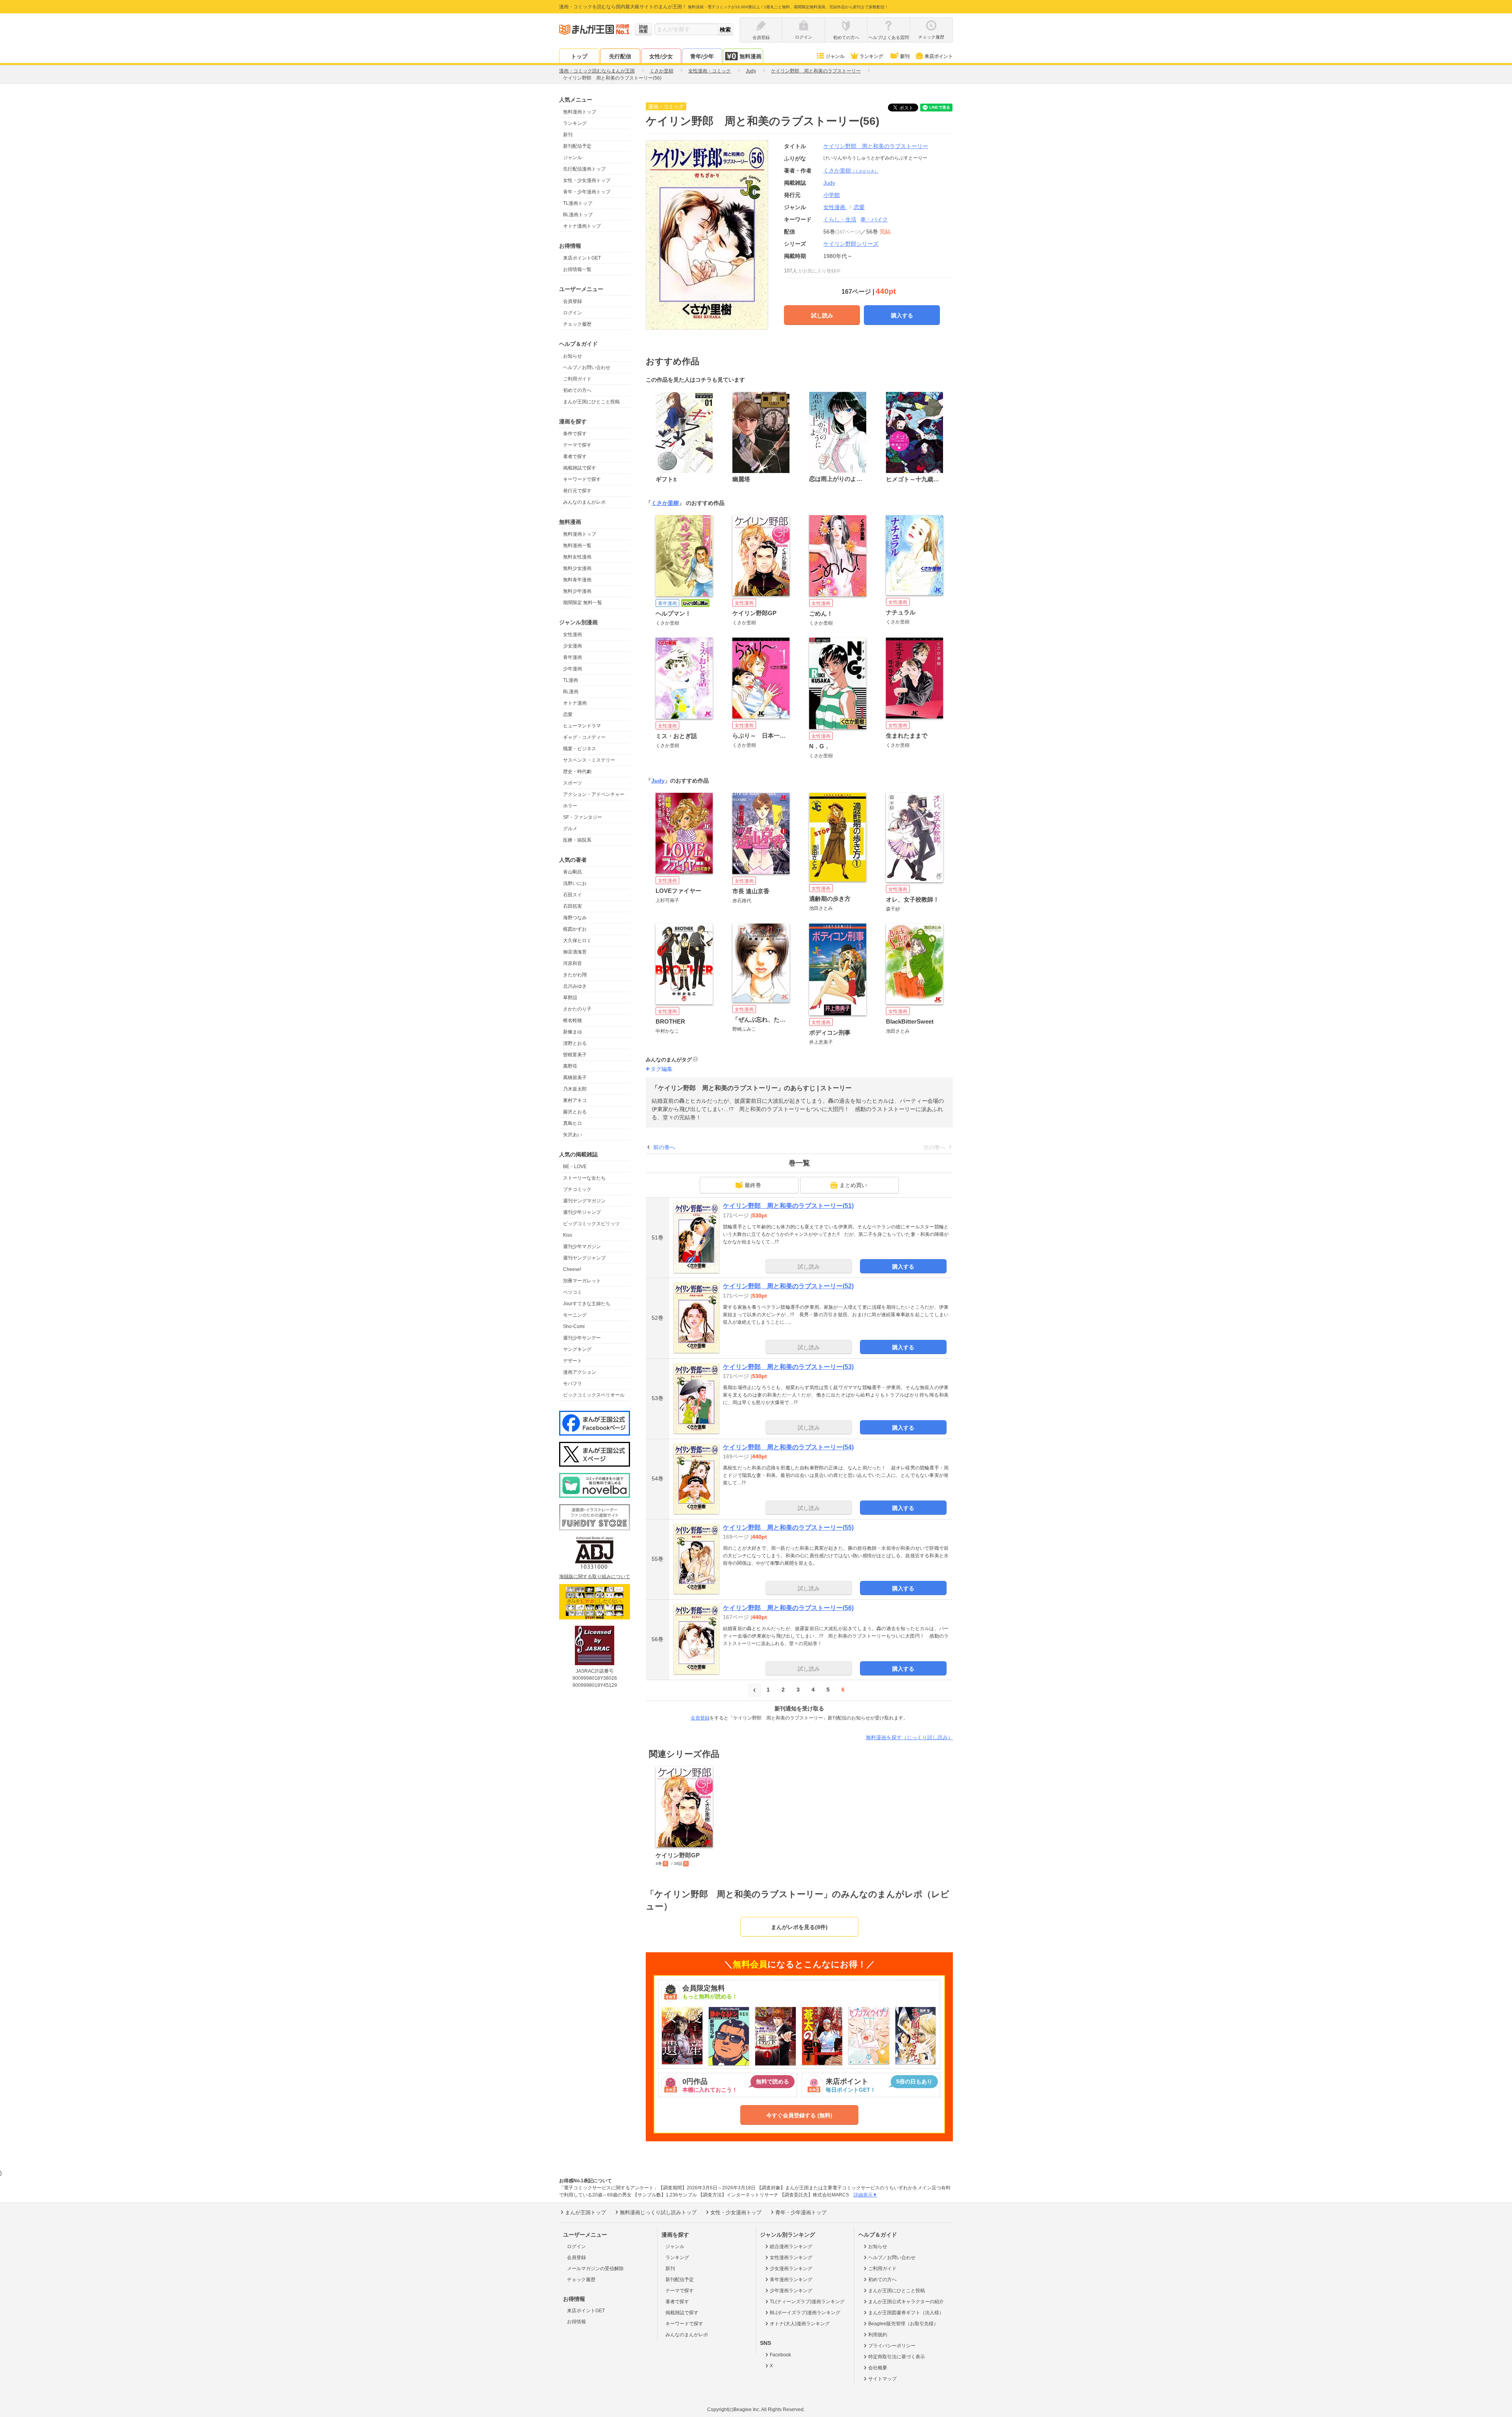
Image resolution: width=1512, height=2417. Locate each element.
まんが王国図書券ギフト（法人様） (906, 2313)
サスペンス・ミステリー (589, 760)
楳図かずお (575, 929)
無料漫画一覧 (577, 545)
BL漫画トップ (578, 215)
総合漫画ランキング (791, 2246)
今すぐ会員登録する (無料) (799, 2115)
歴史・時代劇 (577, 772)
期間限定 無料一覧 (583, 603)
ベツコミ (573, 1292)
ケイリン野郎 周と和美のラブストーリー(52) (788, 1286)
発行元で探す (577, 491)
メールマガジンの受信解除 (595, 2269)
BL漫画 (571, 692)
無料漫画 (750, 56)
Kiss (568, 1235)
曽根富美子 (575, 1055)
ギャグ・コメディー (584, 737)
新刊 (905, 56)
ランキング (871, 56)
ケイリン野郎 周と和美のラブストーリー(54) (788, 1447)
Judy (658, 781)
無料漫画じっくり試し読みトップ (658, 2212)
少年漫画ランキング (791, 2291)
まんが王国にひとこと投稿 (591, 402)
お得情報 (576, 2322)
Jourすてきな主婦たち (587, 1304)
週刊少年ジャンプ (582, 1212)
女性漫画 (573, 634)
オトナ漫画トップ (582, 226)
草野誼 (570, 998)
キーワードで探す (582, 479)
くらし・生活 (840, 219)
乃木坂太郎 (575, 1089)
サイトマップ (882, 2379)
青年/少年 (702, 56)
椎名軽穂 (573, 1020)
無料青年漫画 (577, 580)
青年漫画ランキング (791, 2280)
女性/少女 (661, 56)
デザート (573, 1361)
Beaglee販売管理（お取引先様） (903, 2324)
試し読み (822, 315)
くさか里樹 (851, 171)
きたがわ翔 (575, 975)
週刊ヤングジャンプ (584, 1258)
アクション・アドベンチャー (594, 794)
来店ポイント (939, 56)
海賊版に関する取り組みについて (595, 1577)
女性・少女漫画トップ (587, 180)
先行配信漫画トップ (584, 169)
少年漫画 (573, 669)
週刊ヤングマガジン (584, 1201)
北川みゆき (575, 986)
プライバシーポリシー (892, 2346)
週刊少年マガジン (582, 1247)
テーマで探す (577, 445)
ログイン (573, 313)
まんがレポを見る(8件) (799, 1927)
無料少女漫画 (577, 568)
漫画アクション (580, 1372)
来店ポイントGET (582, 258)
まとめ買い (853, 1185)
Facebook (780, 2355)
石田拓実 (573, 906)
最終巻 (753, 1185)
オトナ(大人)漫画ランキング (800, 2324)
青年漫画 (573, 657)
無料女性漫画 (577, 557)
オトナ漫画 (575, 703)
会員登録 (573, 301)
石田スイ (573, 895)
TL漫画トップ (578, 203)
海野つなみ (575, 918)
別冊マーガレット (582, 1281)
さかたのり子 (577, 1009)
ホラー (570, 806)
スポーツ (573, 783)
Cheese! (572, 1269)
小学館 (832, 195)
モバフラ (573, 1384)
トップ (579, 56)
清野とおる (575, 1043)
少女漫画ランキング (791, 2269)
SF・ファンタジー (583, 817)
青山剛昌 (573, 872)
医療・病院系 (577, 840)
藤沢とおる (575, 1112)
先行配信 (620, 56)
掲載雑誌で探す (580, 468)
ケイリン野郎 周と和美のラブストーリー (876, 146)
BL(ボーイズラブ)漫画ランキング (805, 2313)
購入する (902, 315)
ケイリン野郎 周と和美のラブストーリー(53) (788, 1367)
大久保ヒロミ (577, 940)
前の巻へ (664, 1147)
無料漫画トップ (580, 112)
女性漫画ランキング (791, 2257)
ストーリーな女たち (584, 1178)
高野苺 (570, 1066)
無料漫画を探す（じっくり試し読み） (909, 1737)
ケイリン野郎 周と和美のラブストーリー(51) (788, 1206)
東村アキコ (575, 1100)
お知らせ (573, 356)
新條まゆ (573, 1032)
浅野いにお (575, 883)
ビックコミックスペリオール (594, 1395)
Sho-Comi (574, 1326)
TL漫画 (571, 680)
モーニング (575, 1315)
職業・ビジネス (580, 749)
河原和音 (573, 963)
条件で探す (575, 434)
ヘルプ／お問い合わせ (587, 367)
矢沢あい (573, 1135)
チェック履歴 (577, 324)
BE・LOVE (575, 1167)
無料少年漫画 (577, 591)
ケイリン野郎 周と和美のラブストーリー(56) (788, 1608)
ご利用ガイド (577, 379)
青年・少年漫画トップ (587, 192)
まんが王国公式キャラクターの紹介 (906, 2302)
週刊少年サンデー (582, 1338)
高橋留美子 (575, 1078)
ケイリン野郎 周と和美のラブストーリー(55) (788, 1528)
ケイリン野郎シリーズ (851, 244)
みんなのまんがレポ (584, 502)
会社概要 (878, 2368)
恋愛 (568, 714)
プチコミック (577, 1189)
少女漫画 (573, 646)
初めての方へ (577, 390)
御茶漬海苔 (575, 952)
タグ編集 (661, 1069)
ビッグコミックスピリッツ (591, 1224)
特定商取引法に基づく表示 (897, 2357)
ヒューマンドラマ (582, 726)
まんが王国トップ (586, 2212)
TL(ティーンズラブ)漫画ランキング (807, 2302)
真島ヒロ (573, 1123)
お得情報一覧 (577, 269)
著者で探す (575, 456)
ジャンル (835, 56)
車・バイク (874, 219)
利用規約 (878, 2335)
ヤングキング (577, 1349)
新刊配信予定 (577, 146)
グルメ (570, 829)
